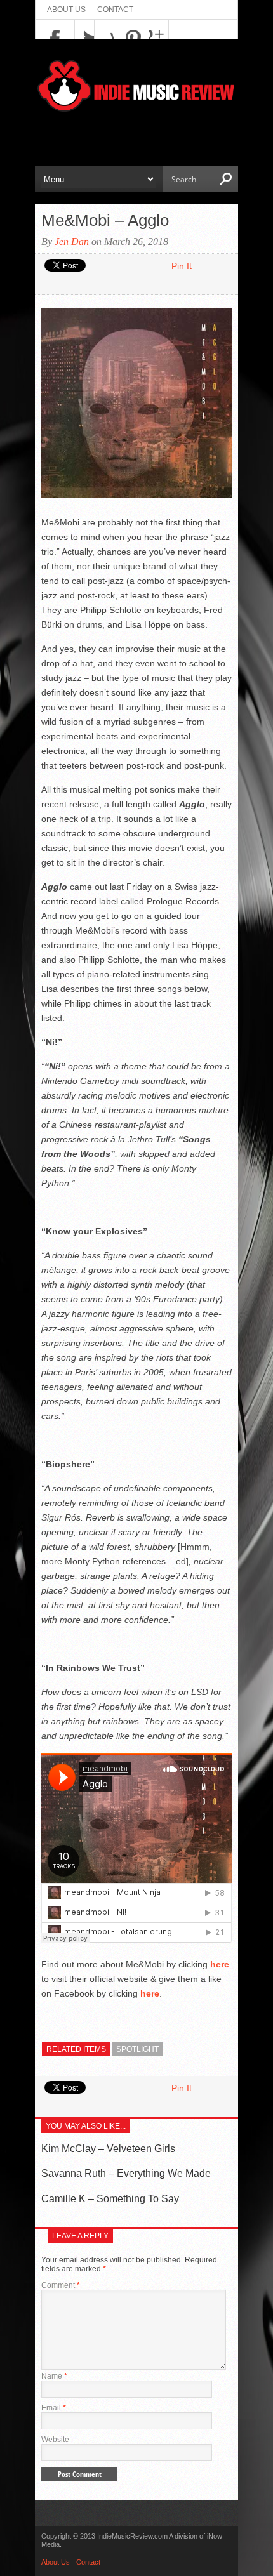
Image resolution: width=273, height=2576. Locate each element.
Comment (61, 2285)
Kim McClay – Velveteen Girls (108, 2149)
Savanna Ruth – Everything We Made (126, 2173)
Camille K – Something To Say (110, 2199)
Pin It (182, 266)
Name (54, 2376)
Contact (115, 10)
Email (54, 2408)
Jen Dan (72, 241)
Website (55, 2440)
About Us (66, 10)
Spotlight (137, 2049)
